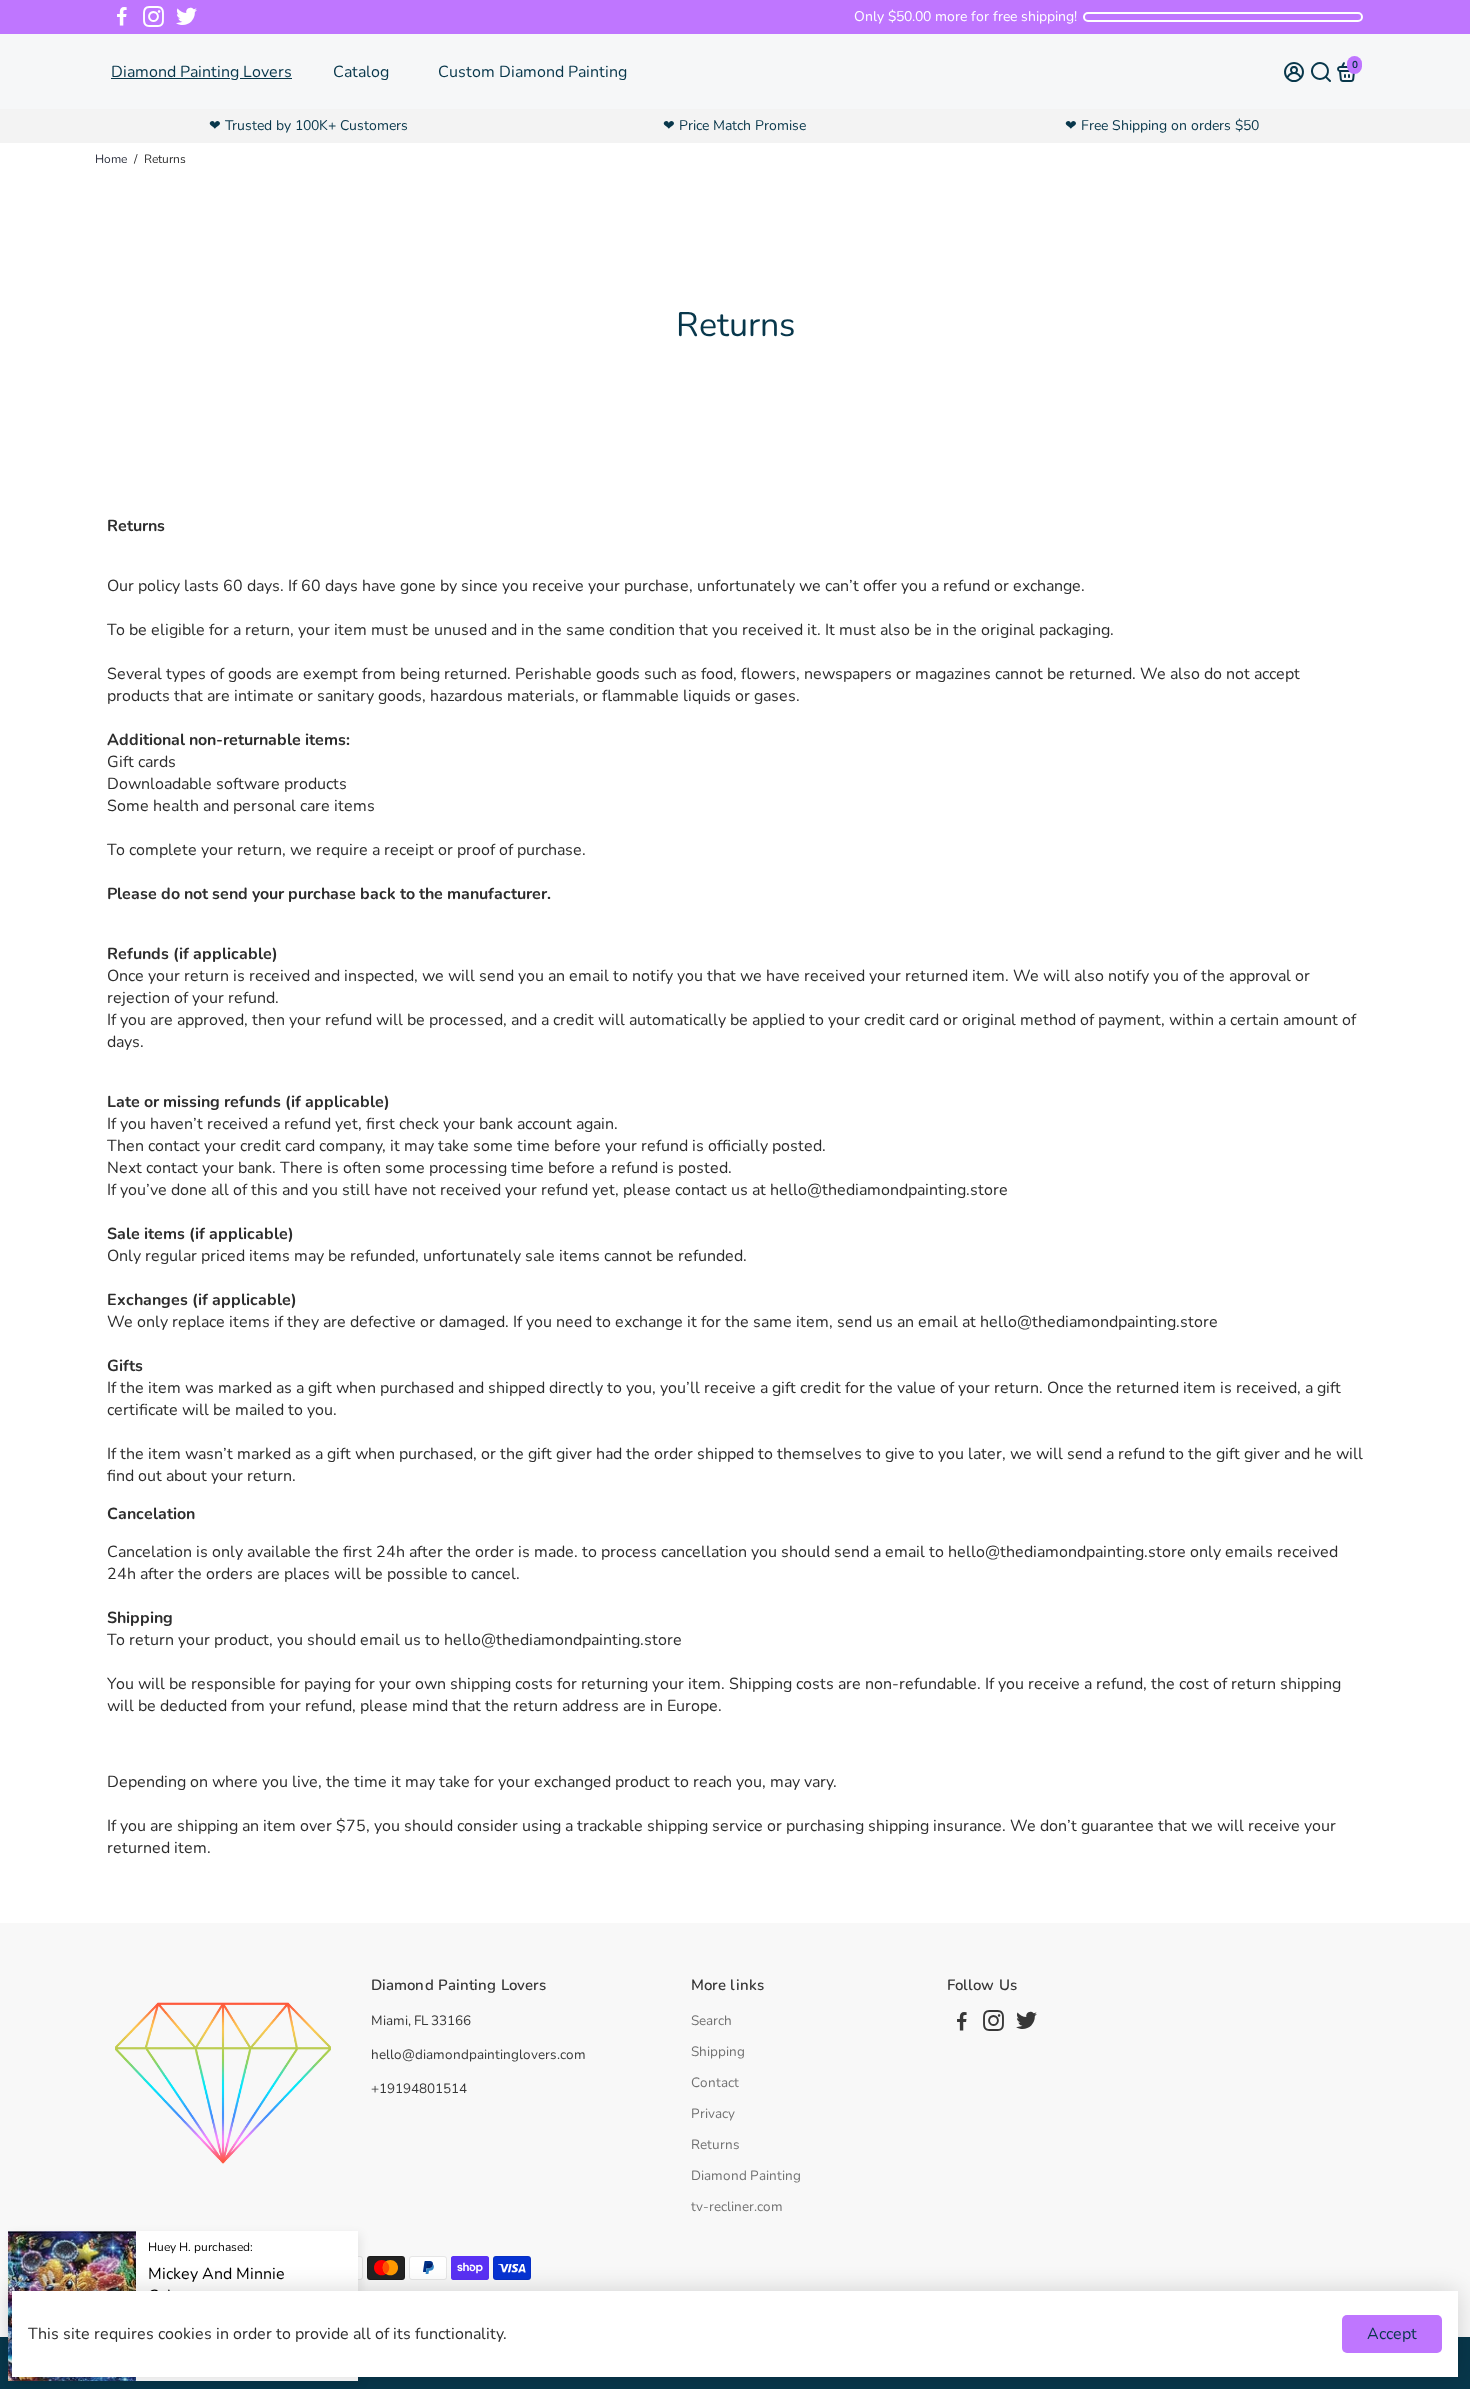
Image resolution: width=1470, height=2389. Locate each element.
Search (711, 2020)
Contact (715, 2082)
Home (111, 159)
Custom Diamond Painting (532, 72)
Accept (1392, 2334)
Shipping (718, 2051)
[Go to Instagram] (153, 17)
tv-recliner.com (737, 2206)
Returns (715, 2144)
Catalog (361, 72)
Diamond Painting (746, 2175)
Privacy (713, 2113)
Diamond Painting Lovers (201, 72)
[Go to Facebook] (122, 17)
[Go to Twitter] (186, 17)
